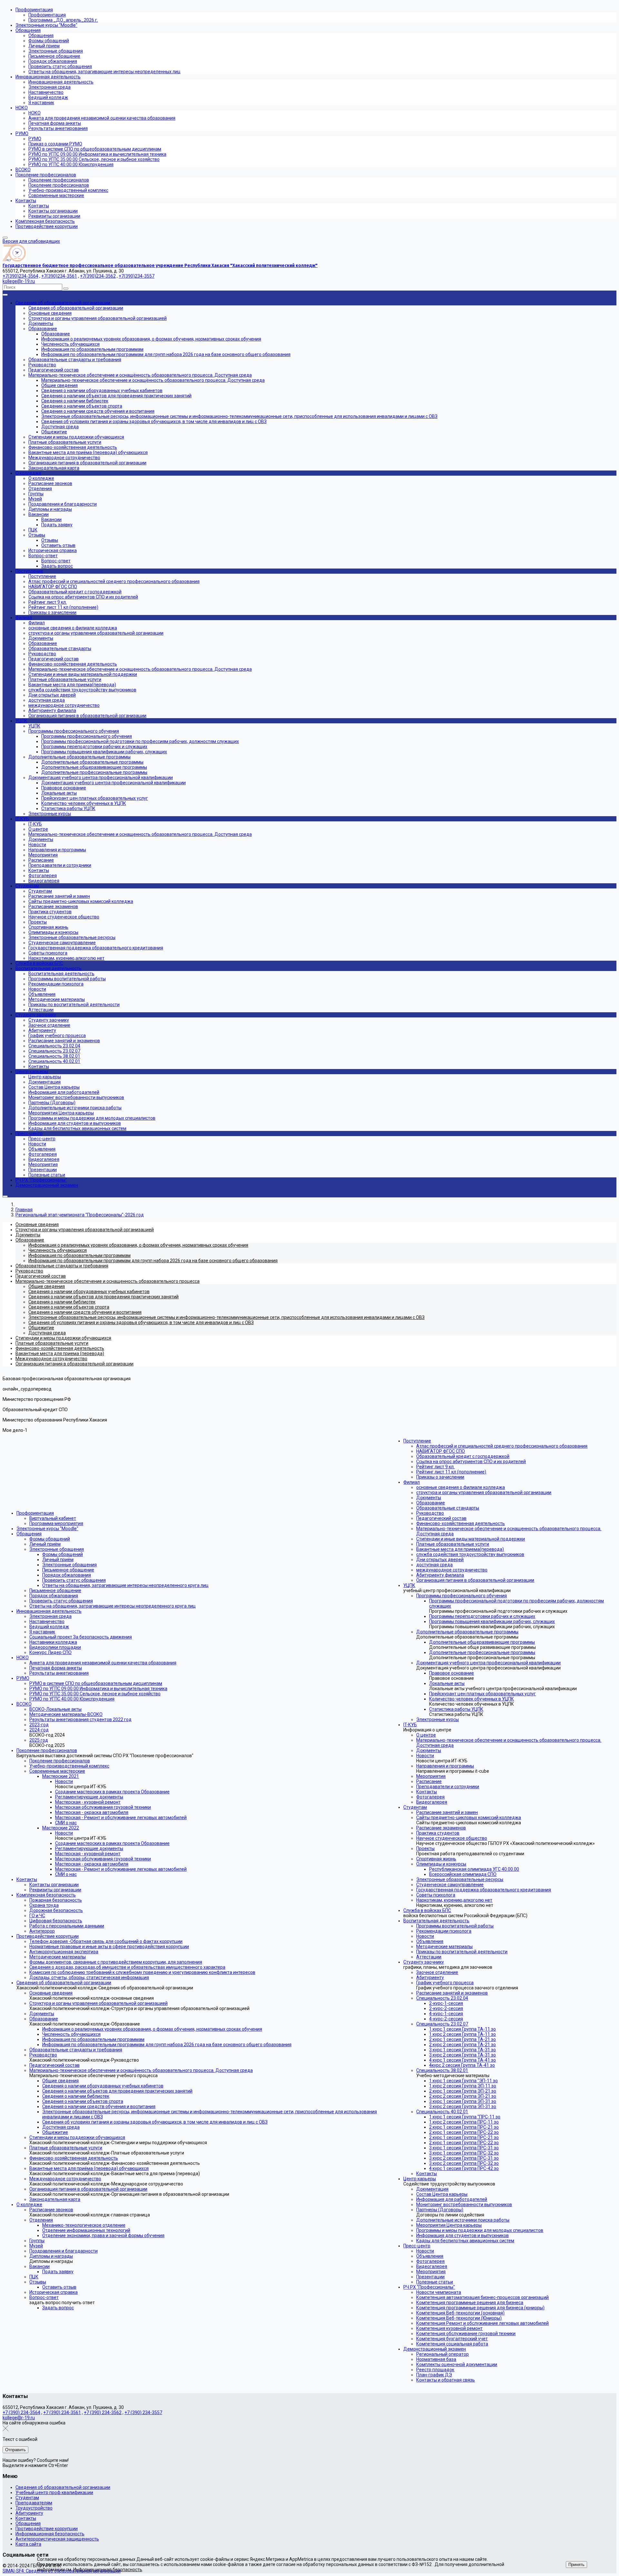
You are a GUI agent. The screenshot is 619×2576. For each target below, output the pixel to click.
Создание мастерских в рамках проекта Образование (112, 1792)
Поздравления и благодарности (64, 2251)
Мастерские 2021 (61, 1776)
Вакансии (39, 2266)
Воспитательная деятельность (436, 1921)
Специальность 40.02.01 (442, 2112)
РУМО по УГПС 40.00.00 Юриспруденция (72, 1699)
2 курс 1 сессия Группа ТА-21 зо (462, 2039)
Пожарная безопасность (56, 1900)
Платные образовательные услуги (66, 2148)
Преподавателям (34, 2503)
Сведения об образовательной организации (64, 1983)
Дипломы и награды (51, 2256)
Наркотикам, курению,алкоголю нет (454, 1900)
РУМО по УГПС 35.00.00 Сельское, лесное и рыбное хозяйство (95, 1694)
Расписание (429, 1781)
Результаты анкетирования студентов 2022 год (80, 1719)
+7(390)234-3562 (98, 276)
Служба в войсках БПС (427, 1910)
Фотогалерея (430, 1797)
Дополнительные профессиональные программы (482, 1652)
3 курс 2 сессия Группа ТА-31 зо (462, 2055)
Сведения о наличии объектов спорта (83, 2101)
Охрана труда (44, 1905)
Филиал (412, 1482)
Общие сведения (60, 2081)
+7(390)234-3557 (137, 276)
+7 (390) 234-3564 (21, 2413)
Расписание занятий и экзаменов (452, 1993)
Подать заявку (58, 2272)
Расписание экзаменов (441, 1828)
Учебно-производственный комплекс (69, 1766)
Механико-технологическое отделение (84, 2225)
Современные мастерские (57, 1771)
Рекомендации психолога (444, 1931)
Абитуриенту (430, 1977)
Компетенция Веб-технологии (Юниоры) (459, 2318)
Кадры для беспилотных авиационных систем (465, 2241)
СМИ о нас (66, 1823)
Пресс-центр (417, 2246)
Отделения (41, 2220)
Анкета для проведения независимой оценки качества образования (103, 1663)
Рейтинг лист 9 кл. (435, 1467)
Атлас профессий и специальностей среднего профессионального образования (502, 1446)
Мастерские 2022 (61, 1828)
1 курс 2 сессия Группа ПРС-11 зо (464, 2122)
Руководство (43, 2055)
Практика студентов (438, 1833)
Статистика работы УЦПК (456, 1709)
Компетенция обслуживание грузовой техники (466, 2333)
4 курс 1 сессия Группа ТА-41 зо (462, 2060)
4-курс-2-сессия (446, 2019)
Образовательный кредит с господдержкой (463, 1456)
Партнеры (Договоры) (440, 2210)
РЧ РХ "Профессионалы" (429, 2287)
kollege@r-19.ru (19, 281)
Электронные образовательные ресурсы (460, 1879)
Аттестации (429, 1957)
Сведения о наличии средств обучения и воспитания (99, 2106)
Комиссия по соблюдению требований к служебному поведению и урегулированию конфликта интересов (142, 1972)
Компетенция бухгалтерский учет (452, 2339)
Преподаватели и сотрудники (448, 1787)
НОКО (23, 1658)
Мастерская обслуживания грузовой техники (103, 1807)
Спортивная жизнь (436, 1859)
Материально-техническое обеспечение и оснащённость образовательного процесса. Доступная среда (141, 2070)
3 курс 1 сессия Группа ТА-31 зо (462, 2050)
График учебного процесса (445, 1983)
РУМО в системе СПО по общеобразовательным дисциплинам (96, 1683)
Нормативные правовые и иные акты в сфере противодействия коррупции (109, 1947)
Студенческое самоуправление (450, 1885)
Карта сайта (28, 2544)
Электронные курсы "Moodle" (47, 1529)
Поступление (417, 1441)
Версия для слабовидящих (31, 241)
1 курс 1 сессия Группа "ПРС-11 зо (465, 2117)
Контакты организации (54, 1885)
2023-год (39, 1725)
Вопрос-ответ (44, 2297)
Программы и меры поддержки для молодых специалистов (480, 2230)
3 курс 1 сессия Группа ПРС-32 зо (464, 2153)
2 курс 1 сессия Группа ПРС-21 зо (464, 2127)
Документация (432, 2189)
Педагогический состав (54, 2065)
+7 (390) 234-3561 (62, 2413)
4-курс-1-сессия (446, 2014)
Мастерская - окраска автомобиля (92, 1812)
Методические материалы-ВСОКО (66, 1714)
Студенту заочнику (424, 1962)
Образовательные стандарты (448, 1508)
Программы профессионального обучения (462, 1596)
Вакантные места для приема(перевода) (460, 1549)
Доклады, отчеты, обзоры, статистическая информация (89, 1977)
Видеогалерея (432, 1802)
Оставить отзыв (59, 2287)
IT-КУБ (410, 1725)
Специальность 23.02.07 (442, 2024)
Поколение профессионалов (47, 1750)
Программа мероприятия (56, 1523)
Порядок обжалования (67, 1575)
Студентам (415, 1807)
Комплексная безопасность (46, 1895)
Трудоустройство (34, 2508)
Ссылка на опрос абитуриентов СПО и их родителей (471, 1461)
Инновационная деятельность (49, 1611)
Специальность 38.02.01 (442, 2070)
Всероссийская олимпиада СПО (463, 1874)
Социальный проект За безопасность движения (81, 1637)
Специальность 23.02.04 (442, 1998)
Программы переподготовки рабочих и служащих (482, 1616)
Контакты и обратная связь (446, 2380)
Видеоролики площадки (55, 1647)
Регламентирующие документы (89, 1797)
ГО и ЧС (37, 1916)
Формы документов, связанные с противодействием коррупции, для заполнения (116, 1962)
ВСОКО (24, 1704)
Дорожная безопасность (56, 1910)
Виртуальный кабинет (53, 1518)
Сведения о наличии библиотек (76, 2096)
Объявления (430, 1941)
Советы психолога (436, 1895)
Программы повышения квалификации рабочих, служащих (492, 1621)
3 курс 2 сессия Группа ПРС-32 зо (464, 2163)
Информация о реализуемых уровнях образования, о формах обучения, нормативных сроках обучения (152, 2029)
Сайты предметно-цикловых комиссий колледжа (469, 1818)
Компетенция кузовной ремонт (449, 2328)
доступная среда (434, 1565)
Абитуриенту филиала (440, 1575)
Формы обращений (50, 1539)
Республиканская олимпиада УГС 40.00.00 (474, 1869)
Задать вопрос (58, 2308)
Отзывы (38, 2282)
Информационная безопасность (50, 2534)
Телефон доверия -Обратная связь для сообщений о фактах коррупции (106, 1941)
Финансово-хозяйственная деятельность (74, 2158)
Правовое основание (452, 1673)
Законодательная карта (55, 2199)
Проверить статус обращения (74, 1580)
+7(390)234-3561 (59, 276)
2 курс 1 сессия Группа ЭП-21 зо (463, 2091)
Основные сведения (51, 1993)
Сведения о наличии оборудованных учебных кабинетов (103, 2086)
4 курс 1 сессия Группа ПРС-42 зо (464, 2168)
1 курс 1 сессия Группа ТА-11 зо (462, 2029)
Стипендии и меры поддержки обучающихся (77, 2137)
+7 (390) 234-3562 (103, 2413)
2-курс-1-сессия (446, 2003)
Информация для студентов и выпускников (462, 2235)
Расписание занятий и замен (447, 1812)
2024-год (39, 1730)
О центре (426, 1735)
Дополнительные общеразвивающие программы (482, 1642)
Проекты (425, 1848)
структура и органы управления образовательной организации (484, 1492)
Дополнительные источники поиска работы (463, 2220)
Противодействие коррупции (48, 1936)
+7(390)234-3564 (20, 276)
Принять (576, 2565)
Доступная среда (61, 2127)
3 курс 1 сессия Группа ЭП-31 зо (463, 2101)
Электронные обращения (57, 1549)
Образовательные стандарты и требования (76, 2050)
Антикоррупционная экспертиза (64, 1952)
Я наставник (42, 1632)
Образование (44, 2019)
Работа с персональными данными (67, 1926)
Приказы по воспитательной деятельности (462, 1952)
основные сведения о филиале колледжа (461, 1487)
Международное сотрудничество (65, 2179)
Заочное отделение (437, 1972)
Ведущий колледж (49, 1627)
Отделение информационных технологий (86, 2230)
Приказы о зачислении (440, 1477)
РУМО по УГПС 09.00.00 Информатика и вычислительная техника (98, 1689)
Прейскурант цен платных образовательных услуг (482, 1694)
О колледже (29, 2204)
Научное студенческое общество (452, 1838)
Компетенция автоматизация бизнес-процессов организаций (482, 2297)
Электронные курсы (437, 1719)
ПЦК (34, 2277)
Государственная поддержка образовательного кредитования (484, 1890)
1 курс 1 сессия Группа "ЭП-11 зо (463, 2081)
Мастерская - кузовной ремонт (88, 1802)
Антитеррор (42, 1931)
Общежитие (55, 2132)
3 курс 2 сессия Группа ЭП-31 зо (463, 2106)
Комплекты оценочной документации (457, 2364)
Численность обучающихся (71, 2034)
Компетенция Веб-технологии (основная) (460, 2313)
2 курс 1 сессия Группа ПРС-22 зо (464, 2132)
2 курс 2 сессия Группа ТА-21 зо (462, 2045)
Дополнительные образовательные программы (467, 1632)
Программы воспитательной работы (455, 1926)
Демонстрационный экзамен (435, 2349)
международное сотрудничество (452, 1570)
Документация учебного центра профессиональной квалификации (488, 1663)
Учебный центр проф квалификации (54, 2492)
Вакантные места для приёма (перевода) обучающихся (89, 2168)
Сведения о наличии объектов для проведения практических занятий (117, 2091)
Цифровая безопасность (56, 1921)
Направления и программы (445, 1766)
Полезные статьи (435, 2282)
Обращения (29, 1534)
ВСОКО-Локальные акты (55, 1709)
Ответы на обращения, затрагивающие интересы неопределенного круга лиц (125, 1585)
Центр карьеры (420, 2179)
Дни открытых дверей (440, 1560)
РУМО (23, 1678)
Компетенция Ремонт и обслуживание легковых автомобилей (482, 2323)
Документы (42, 2014)
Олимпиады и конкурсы (441, 1864)
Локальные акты (447, 1683)
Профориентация (35, 1513)
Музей (36, 2246)
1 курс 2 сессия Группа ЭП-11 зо (463, 2086)
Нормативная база (436, 2359)
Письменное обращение (68, 1570)
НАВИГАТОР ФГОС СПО (441, 1451)
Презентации (430, 2277)
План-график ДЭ (434, 2375)
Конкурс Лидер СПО (50, 1652)
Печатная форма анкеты (56, 1668)
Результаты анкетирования (59, 1673)
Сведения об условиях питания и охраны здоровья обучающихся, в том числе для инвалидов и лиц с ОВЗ (155, 2122)
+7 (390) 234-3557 (143, 2413)
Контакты (27, 1879)
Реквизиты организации (55, 1890)
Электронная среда (50, 1616)
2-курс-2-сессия (446, 2008)
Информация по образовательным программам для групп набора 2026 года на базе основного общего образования (167, 2045)
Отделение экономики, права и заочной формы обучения (103, 2235)
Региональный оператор (442, 2354)
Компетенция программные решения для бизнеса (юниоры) (480, 2308)
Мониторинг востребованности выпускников (464, 2204)
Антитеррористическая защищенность (57, 2539)
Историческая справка (54, 2292)
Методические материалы (58, 1957)
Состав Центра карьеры (442, 2194)
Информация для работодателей (452, 2199)
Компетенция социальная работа (452, 2344)
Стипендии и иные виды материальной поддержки (471, 1539)
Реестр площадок (435, 2370)
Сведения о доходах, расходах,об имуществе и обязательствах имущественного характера (127, 1967)
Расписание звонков (51, 2210)
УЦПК (409, 1585)
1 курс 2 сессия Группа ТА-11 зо (462, 2034)
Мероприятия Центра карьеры (449, 2225)
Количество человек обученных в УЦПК (472, 1699)
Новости (64, 1781)
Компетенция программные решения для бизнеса (470, 2303)
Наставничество (47, 1621)
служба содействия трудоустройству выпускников (470, 1554)
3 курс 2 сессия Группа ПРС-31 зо (464, 2158)
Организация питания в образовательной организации (88, 2189)
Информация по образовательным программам (93, 2039)
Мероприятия (431, 1776)
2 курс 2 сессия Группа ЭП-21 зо (463, 2096)
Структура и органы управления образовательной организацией (98, 2003)
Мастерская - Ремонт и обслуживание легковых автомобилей (121, 1818)
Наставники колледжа (53, 1642)
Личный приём (45, 1544)
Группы (37, 2241)
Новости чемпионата (439, 2292)
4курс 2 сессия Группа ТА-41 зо (462, 2065)
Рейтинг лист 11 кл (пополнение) (451, 1472)
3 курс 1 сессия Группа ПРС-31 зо (464, 2148)
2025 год (39, 1740)
